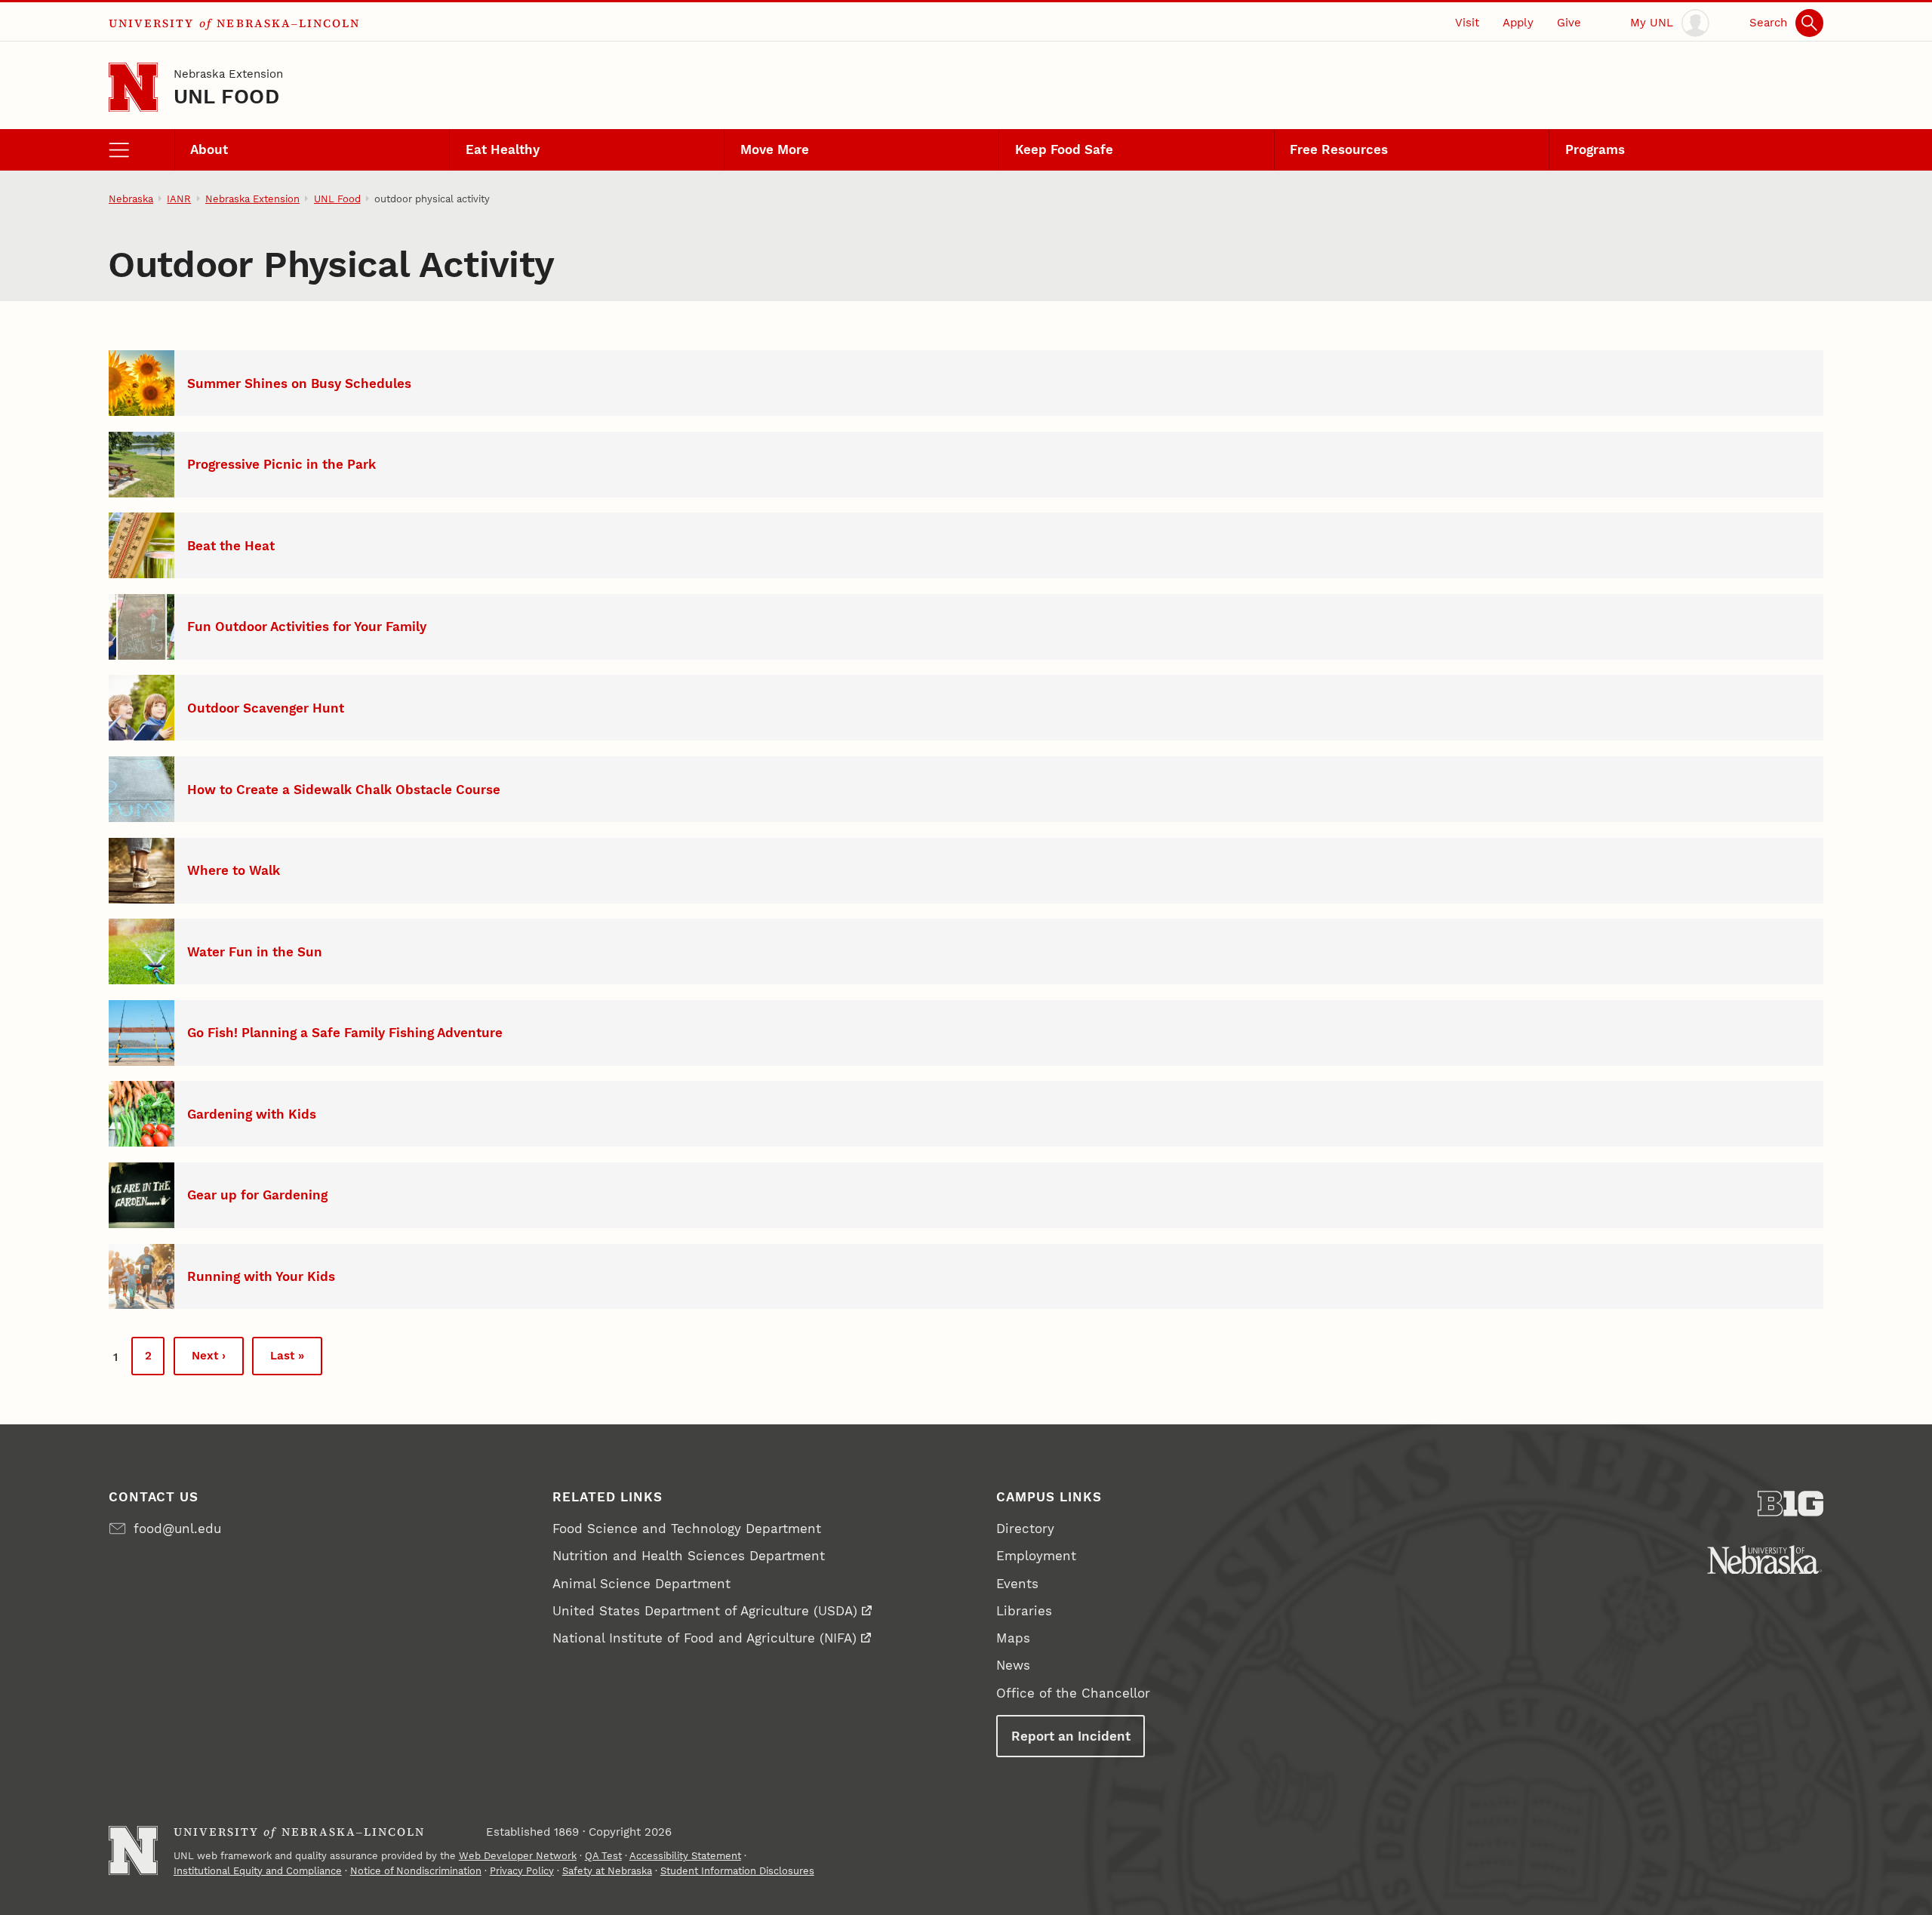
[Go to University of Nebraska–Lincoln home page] (133, 87)
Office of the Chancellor (1073, 1693)
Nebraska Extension (228, 74)
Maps (1013, 1638)
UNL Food (226, 96)
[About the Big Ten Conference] (1790, 1504)
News (1013, 1665)
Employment (1036, 1556)
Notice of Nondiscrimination (416, 1871)
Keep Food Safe (1064, 149)
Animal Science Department (641, 1584)
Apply (1518, 23)
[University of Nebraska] (1765, 1560)
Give (1569, 23)
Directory (1025, 1529)
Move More (775, 149)
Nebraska (131, 199)
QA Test (603, 1856)
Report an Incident (1071, 1736)
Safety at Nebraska (607, 1871)
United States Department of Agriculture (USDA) (705, 1611)
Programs (1595, 149)
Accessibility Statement (685, 1856)
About (209, 149)
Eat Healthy (503, 149)
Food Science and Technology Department (687, 1529)
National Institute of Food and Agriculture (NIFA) (705, 1638)
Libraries (1024, 1611)
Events (1017, 1584)
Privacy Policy (522, 1871)
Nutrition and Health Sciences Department (689, 1556)
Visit (1467, 23)
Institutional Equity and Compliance (258, 1871)
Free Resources (1339, 149)
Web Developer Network (518, 1856)
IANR (179, 199)
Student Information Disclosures (737, 1871)
